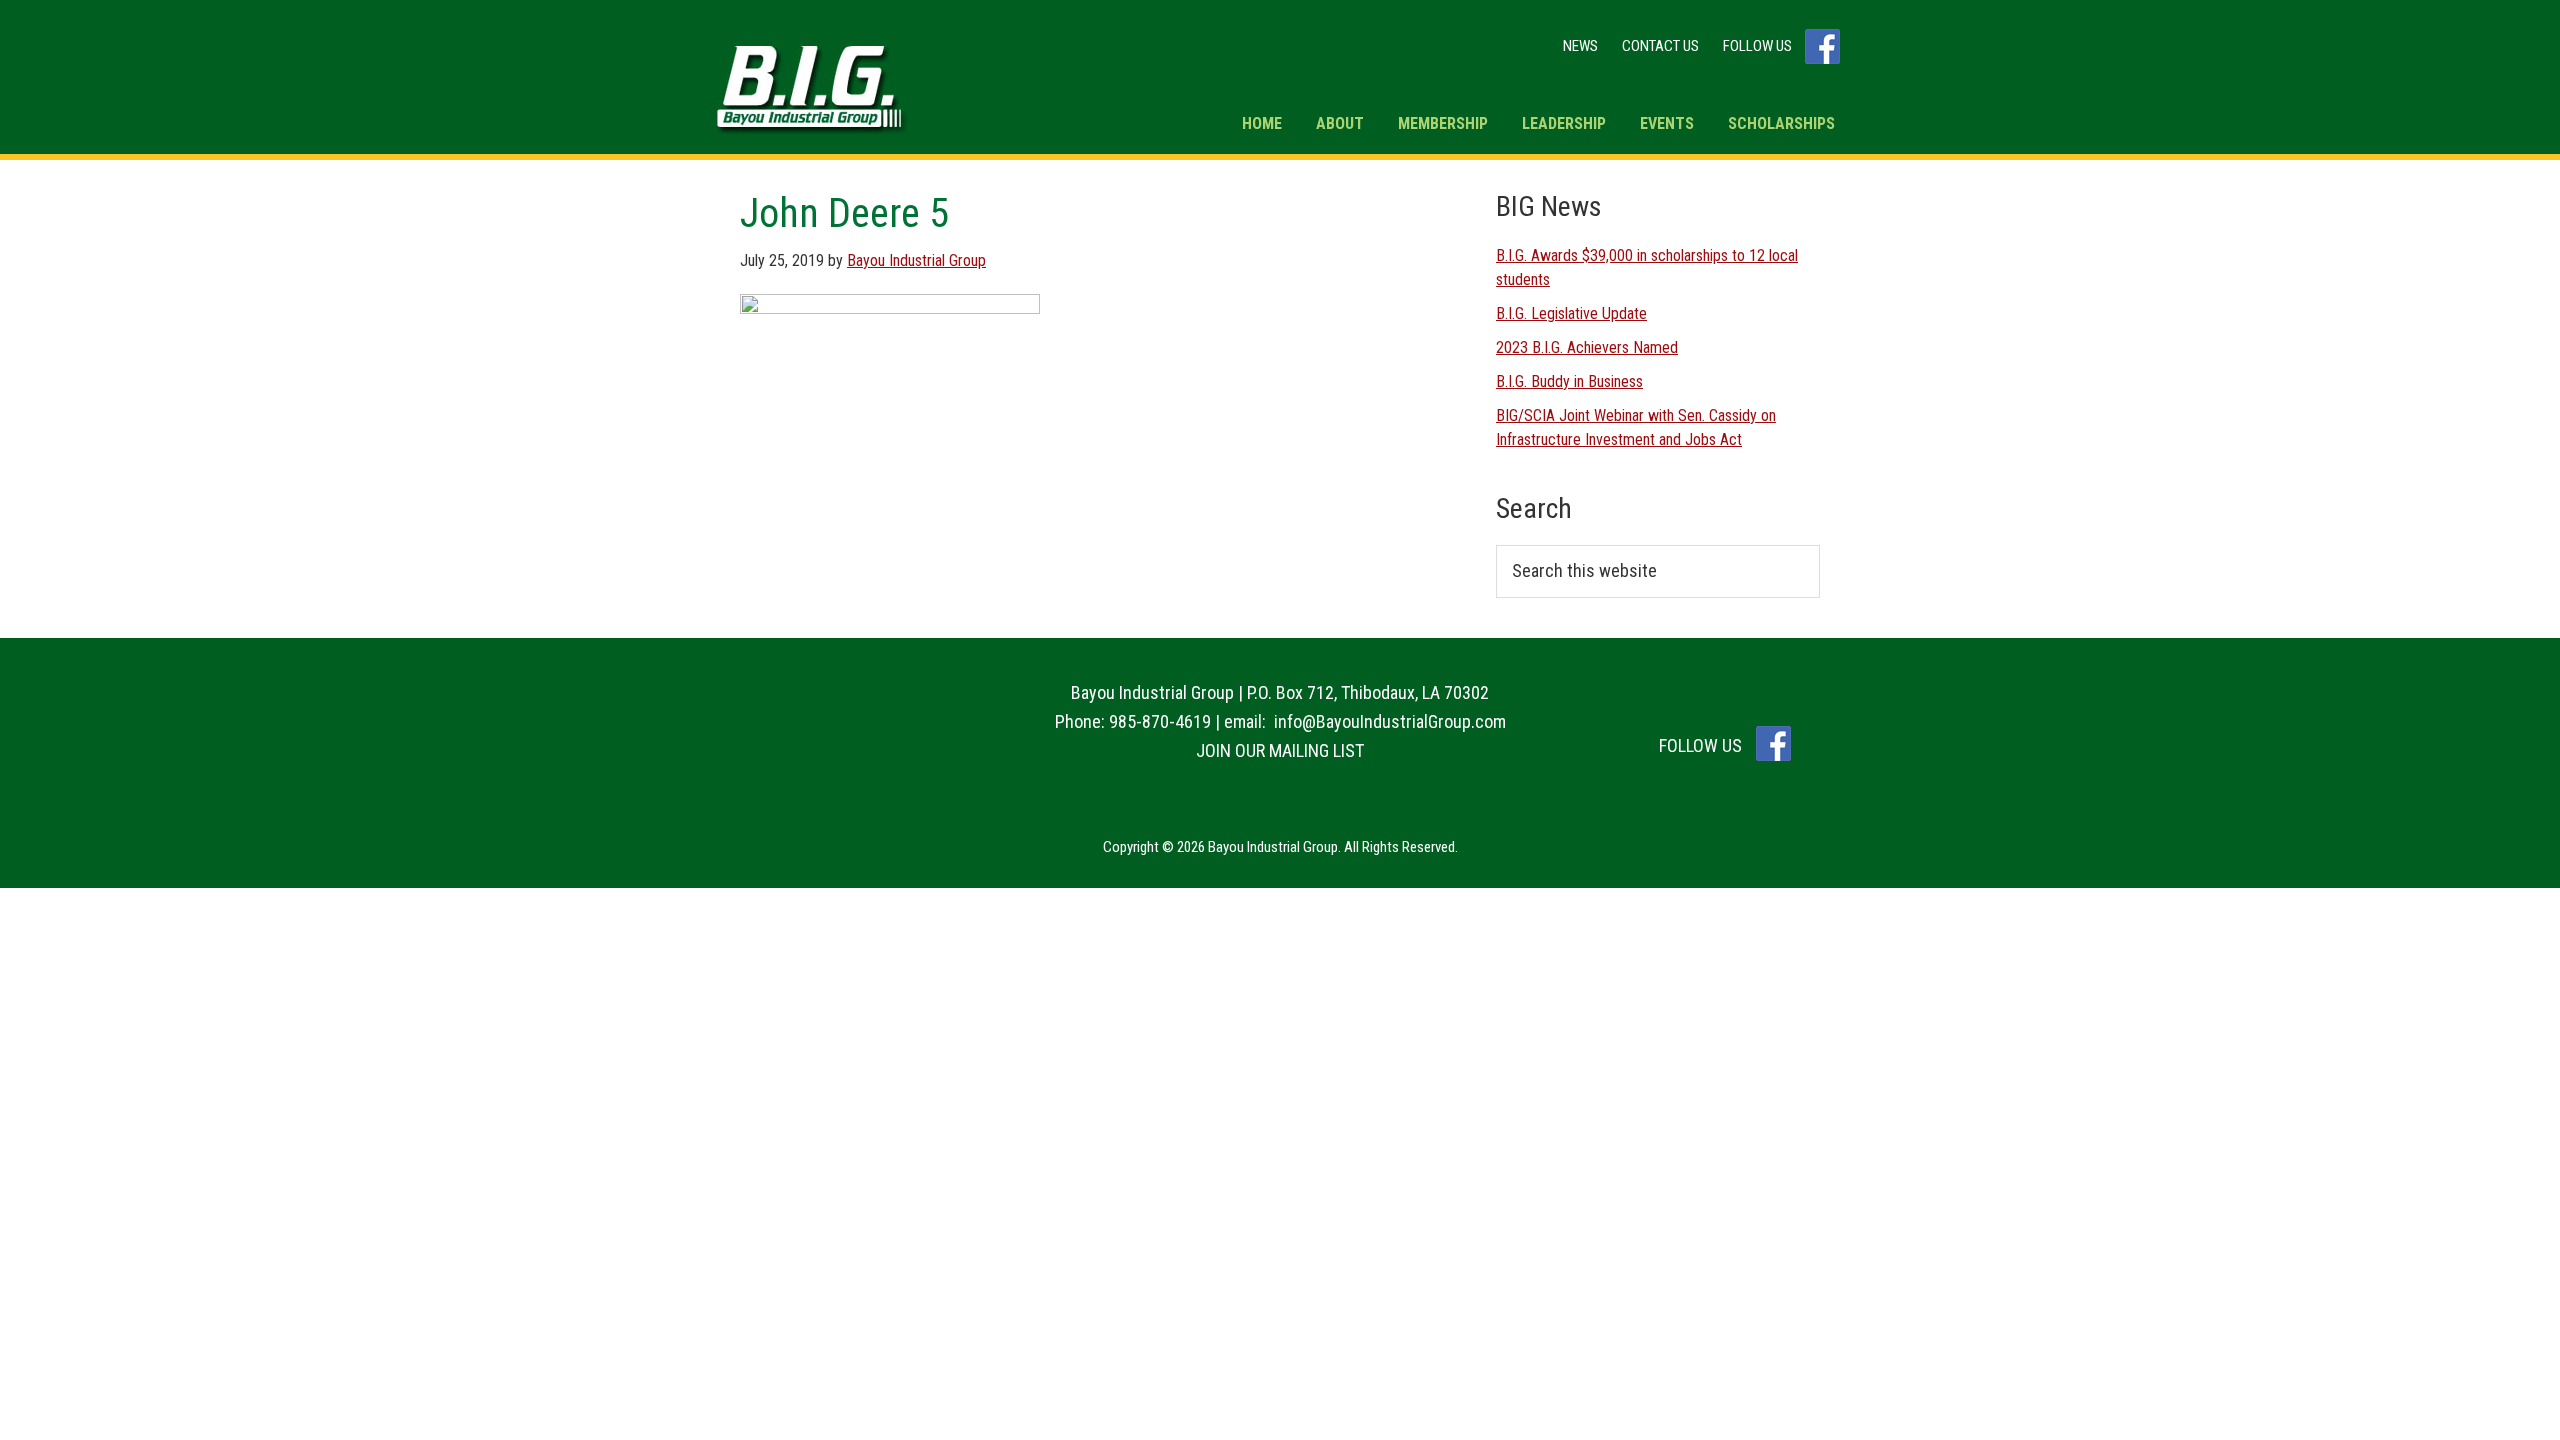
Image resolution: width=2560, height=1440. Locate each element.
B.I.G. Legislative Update (1571, 313)
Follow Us (1759, 46)
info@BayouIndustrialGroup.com (1390, 721)
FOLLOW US (1702, 745)
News (1580, 46)
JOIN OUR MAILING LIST (1280, 750)
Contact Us (1660, 46)
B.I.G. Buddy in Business (1569, 381)
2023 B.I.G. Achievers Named (1587, 347)
